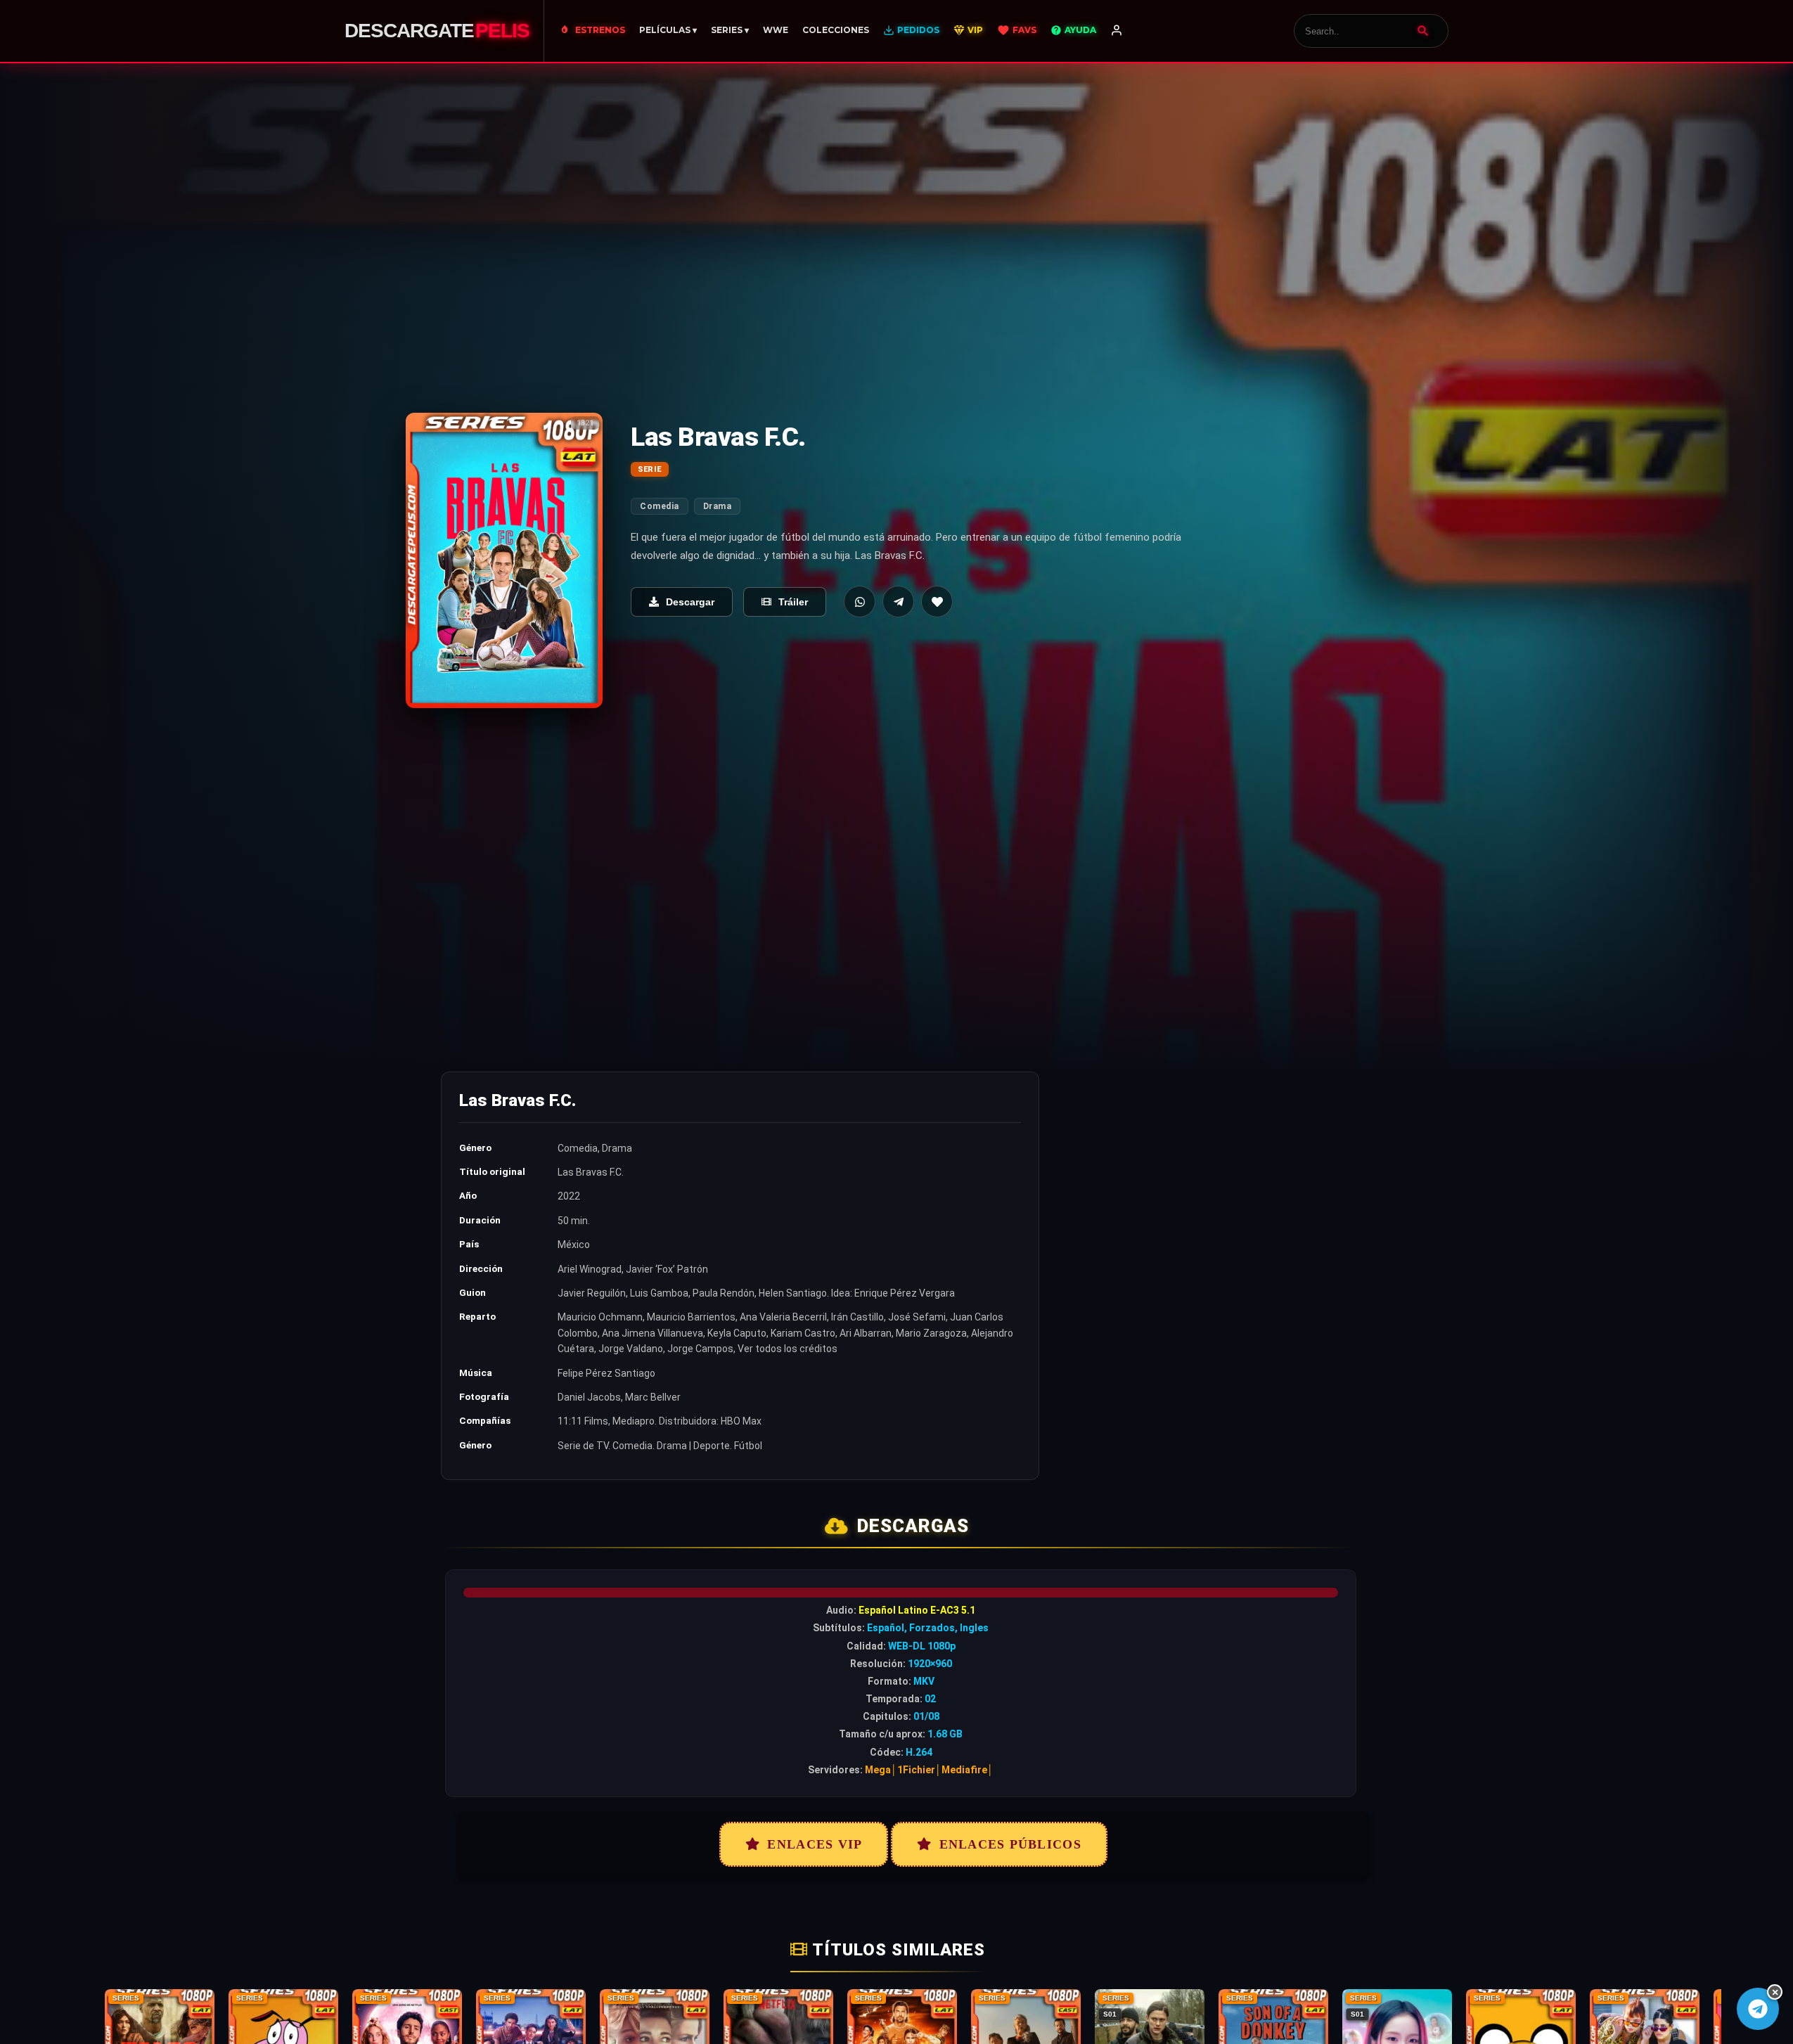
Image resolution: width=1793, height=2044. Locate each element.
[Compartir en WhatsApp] (860, 602)
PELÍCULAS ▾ (668, 30)
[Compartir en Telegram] (898, 602)
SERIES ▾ (730, 30)
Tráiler (793, 602)
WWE (776, 30)
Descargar (690, 602)
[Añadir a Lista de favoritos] (937, 602)
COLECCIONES (836, 30)
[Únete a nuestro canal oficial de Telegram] (1758, 2009)
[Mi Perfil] (1117, 31)
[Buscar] (1423, 31)
